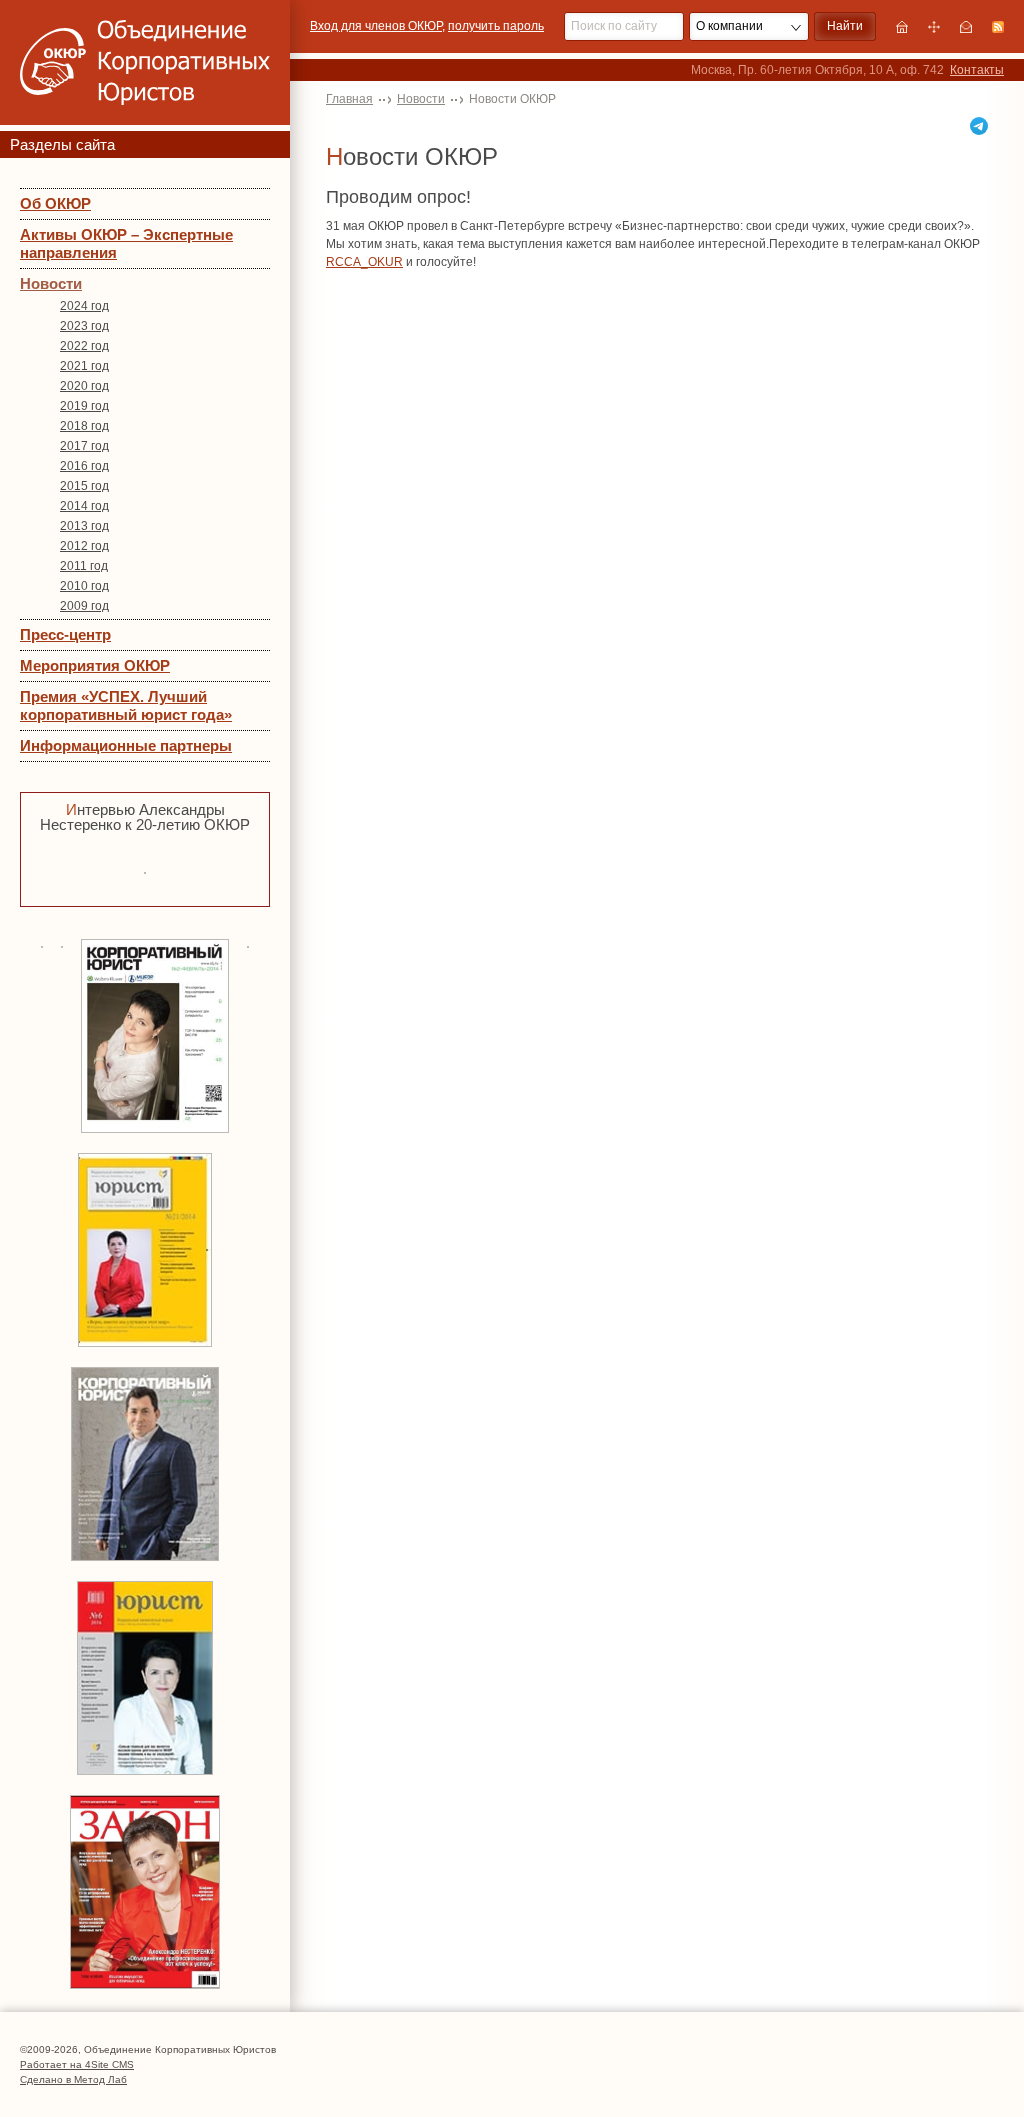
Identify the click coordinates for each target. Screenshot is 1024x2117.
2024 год (84, 306)
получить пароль (496, 26)
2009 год (84, 606)
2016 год (84, 466)
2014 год (84, 506)
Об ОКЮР (55, 203)
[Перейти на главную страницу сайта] (902, 27)
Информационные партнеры (126, 745)
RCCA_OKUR (364, 262)
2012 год (84, 546)
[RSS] (998, 27)
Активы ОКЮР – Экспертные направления (126, 243)
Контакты (977, 70)
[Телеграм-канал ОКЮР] (979, 126)
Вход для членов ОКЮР (376, 26)
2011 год (84, 566)
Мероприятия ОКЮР (95, 665)
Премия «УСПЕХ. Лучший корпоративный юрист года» (126, 705)
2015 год (84, 486)
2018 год (84, 426)
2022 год (84, 346)
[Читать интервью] (145, 870)
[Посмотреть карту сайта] (934, 27)
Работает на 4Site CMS (77, 2064)
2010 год (84, 586)
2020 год (84, 386)
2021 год (84, 366)
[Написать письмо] (966, 27)
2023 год (84, 326)
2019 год (84, 406)
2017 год (84, 446)
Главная (349, 99)
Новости (51, 283)
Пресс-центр (65, 634)
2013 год (84, 526)
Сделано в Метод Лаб (73, 2079)
